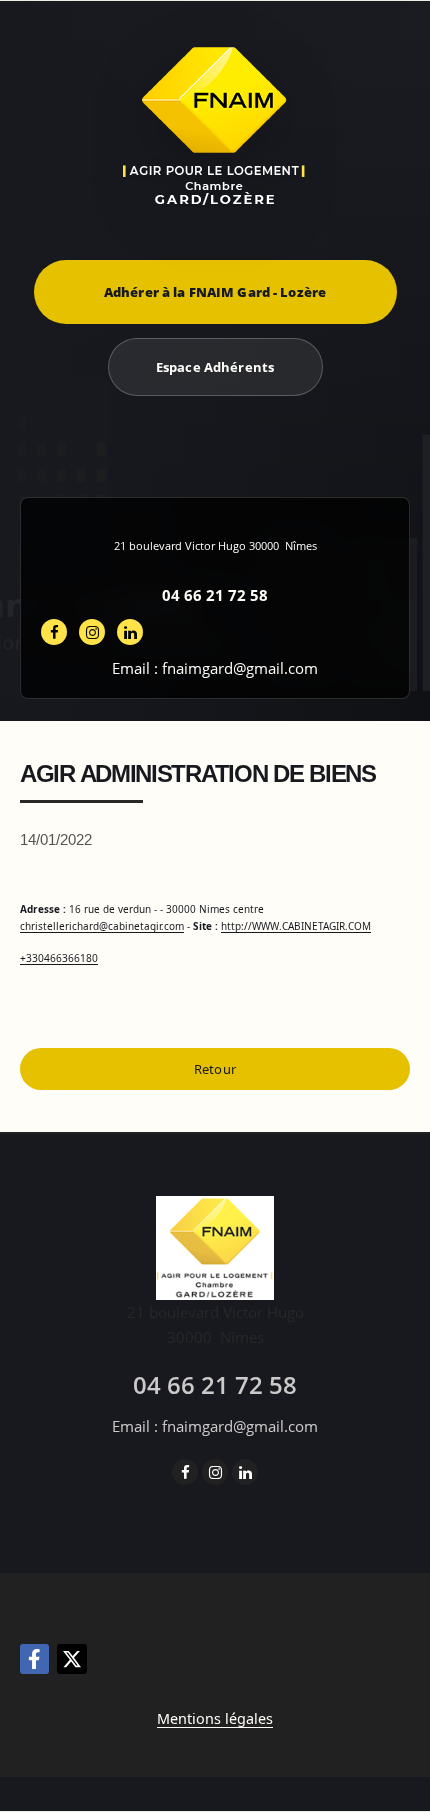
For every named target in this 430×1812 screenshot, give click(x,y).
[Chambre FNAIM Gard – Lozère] (215, 126)
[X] (72, 1659)
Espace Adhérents (215, 367)
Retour (215, 1069)
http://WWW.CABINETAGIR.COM (296, 926)
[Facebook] (34, 1659)
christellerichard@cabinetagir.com (102, 926)
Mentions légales (215, 1718)
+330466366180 (59, 958)
